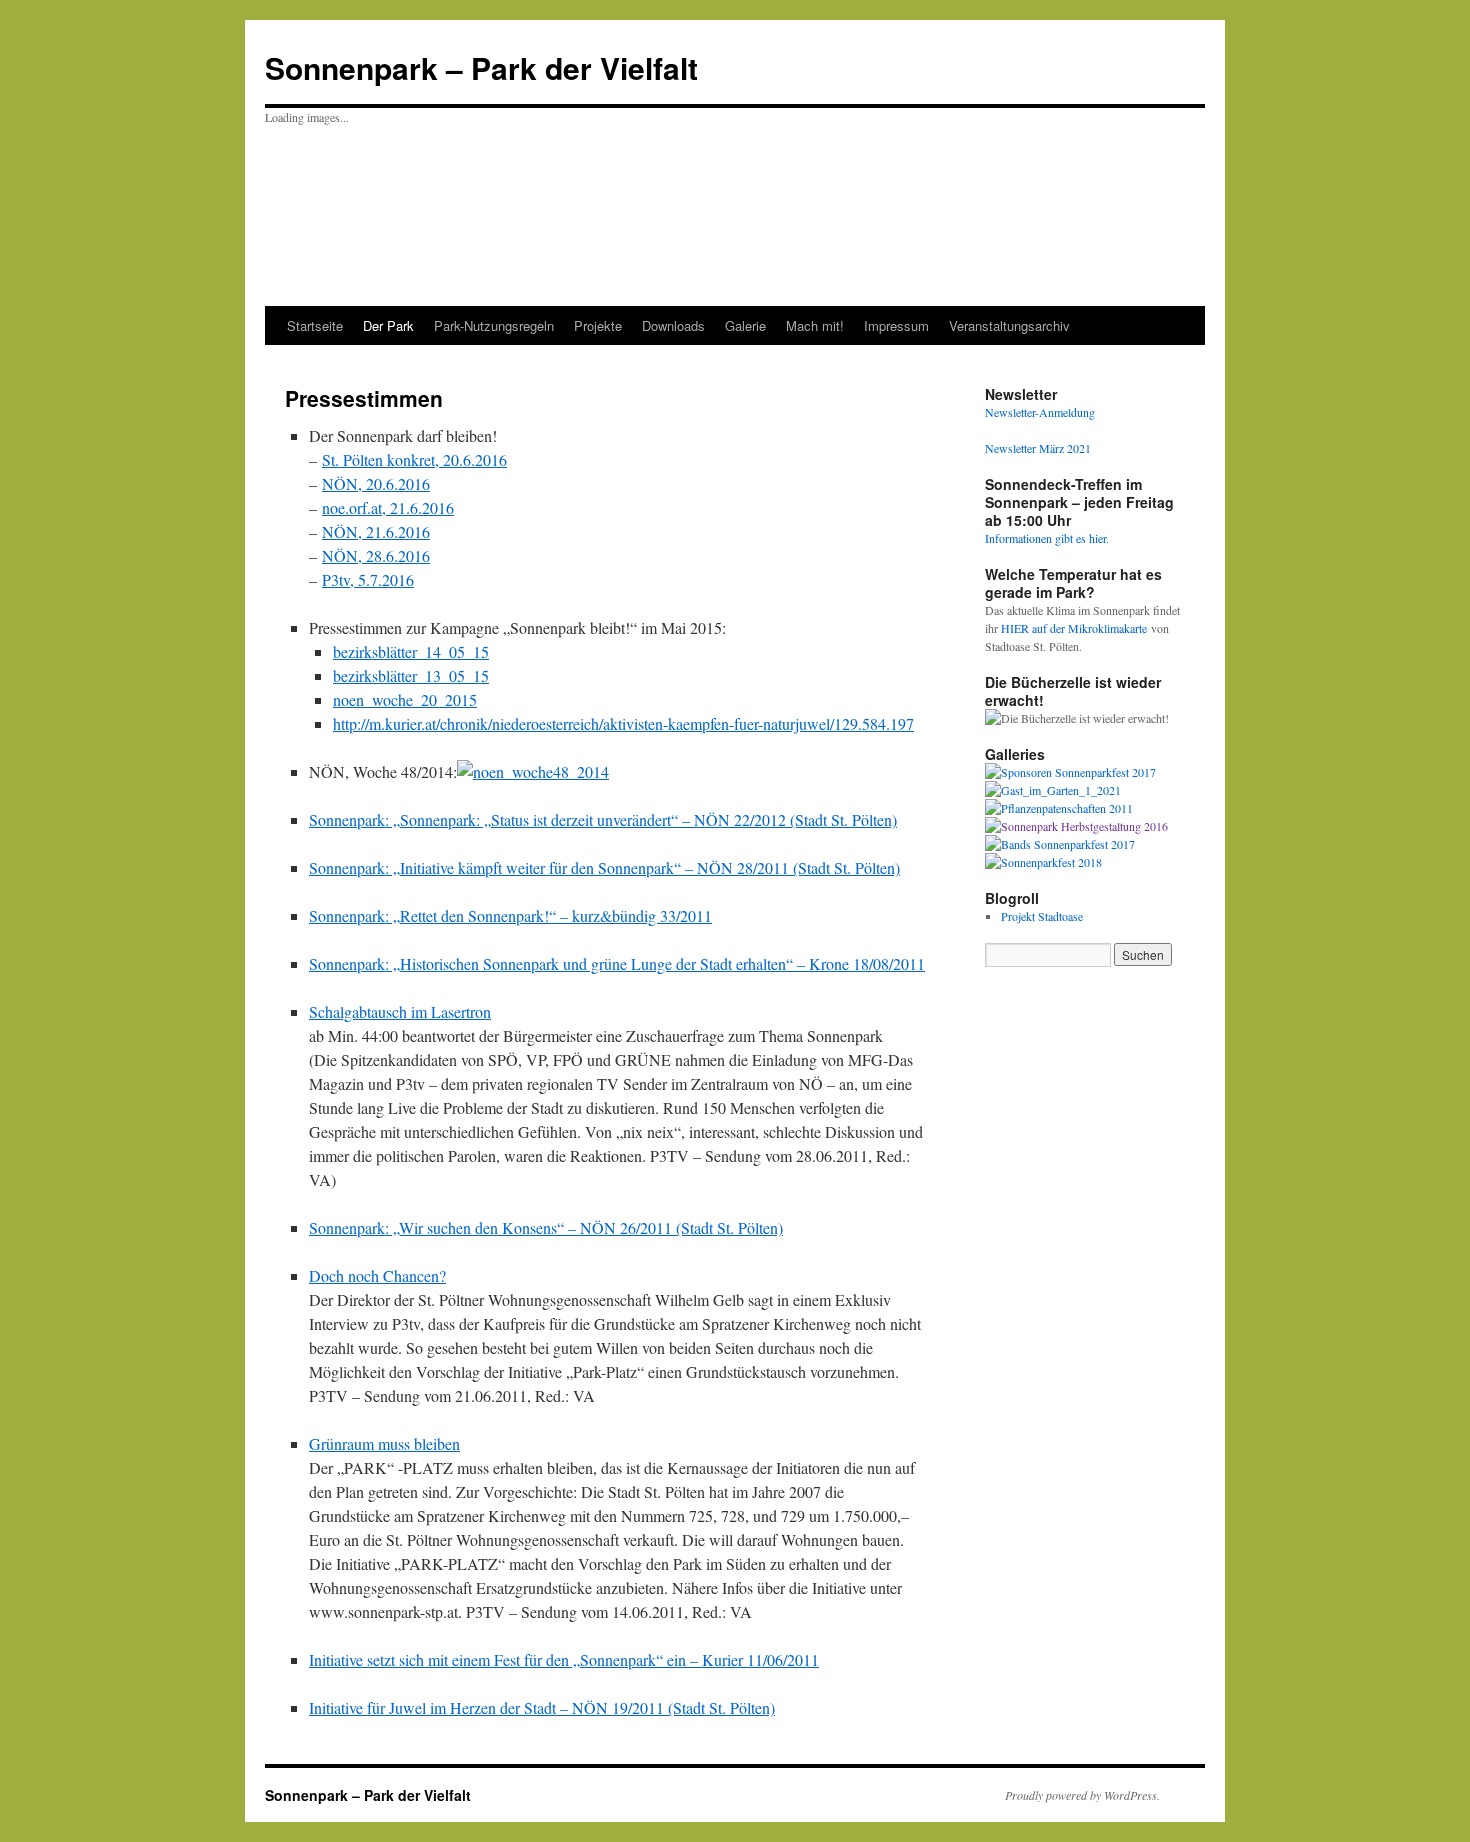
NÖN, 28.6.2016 (376, 555)
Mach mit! (815, 325)
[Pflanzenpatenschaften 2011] (1059, 808)
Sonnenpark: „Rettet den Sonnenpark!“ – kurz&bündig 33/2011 (510, 915)
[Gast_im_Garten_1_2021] (1053, 790)
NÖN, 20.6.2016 (376, 483)
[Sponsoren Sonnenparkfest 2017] (1070, 772)
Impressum (896, 325)
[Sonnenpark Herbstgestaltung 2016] (1076, 826)
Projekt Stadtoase (1042, 916)
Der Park (388, 325)
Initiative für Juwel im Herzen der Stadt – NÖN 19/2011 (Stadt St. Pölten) (542, 1707)
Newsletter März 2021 (1038, 448)
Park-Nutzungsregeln (494, 325)
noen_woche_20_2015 (405, 699)
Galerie (745, 325)
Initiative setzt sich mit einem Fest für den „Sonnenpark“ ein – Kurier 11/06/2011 (564, 1659)
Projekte (598, 325)
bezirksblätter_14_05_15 (411, 651)
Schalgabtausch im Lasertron (400, 1011)
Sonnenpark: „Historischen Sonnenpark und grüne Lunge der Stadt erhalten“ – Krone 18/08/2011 (617, 963)
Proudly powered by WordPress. (1082, 1795)
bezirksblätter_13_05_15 (411, 675)
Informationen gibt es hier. (1047, 538)
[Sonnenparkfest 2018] (1043, 862)
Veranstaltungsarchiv (1009, 325)
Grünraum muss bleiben (384, 1443)
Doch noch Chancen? (377, 1275)
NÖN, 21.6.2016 (376, 531)
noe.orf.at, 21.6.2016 (388, 507)
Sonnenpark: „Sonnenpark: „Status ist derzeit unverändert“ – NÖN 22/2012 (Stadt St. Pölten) (603, 819)
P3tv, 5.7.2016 (368, 579)
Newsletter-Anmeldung (1040, 412)
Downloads (673, 325)
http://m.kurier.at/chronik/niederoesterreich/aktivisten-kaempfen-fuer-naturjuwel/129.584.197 (623, 723)
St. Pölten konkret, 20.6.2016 (414, 459)
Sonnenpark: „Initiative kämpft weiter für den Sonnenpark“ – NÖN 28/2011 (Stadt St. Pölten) (604, 867)
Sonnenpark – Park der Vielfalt (481, 67)
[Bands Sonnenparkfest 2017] (1060, 844)
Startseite (315, 325)
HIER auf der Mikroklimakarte (1076, 628)
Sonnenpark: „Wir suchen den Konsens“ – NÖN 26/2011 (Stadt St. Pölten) (546, 1227)
